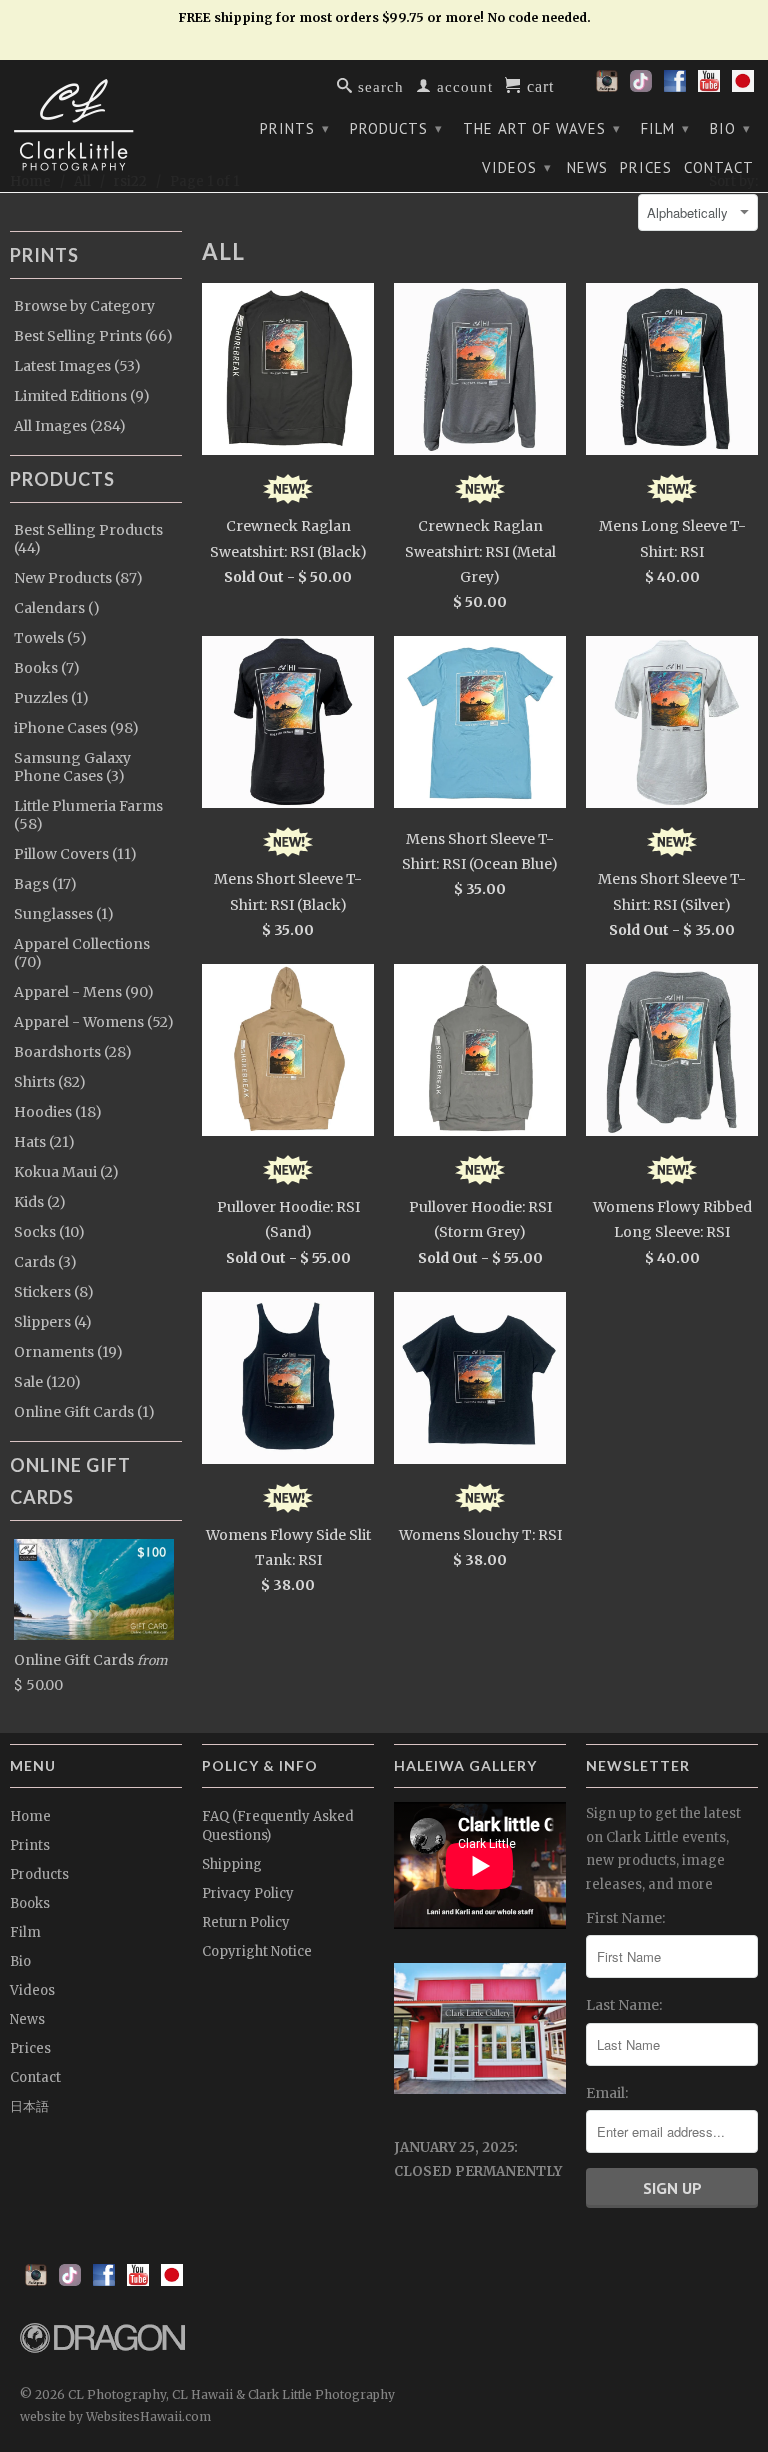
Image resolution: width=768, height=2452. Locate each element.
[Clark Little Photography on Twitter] (641, 87)
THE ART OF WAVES (542, 128)
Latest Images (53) (77, 366)
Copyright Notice (257, 1951)
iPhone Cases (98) (76, 728)
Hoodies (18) (58, 1112)
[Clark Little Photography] (96, 125)
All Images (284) (70, 426)
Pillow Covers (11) (75, 854)
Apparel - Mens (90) (84, 992)
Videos (517, 167)
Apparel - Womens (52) (94, 1022)
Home (30, 1816)
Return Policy (246, 1922)
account (462, 85)
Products (396, 128)
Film (665, 128)
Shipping (232, 1864)
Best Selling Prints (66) (93, 336)
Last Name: (624, 2005)
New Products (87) (78, 578)
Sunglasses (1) (64, 914)
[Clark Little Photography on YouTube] (709, 87)
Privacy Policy (248, 1893)
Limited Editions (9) (82, 396)
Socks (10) (49, 1232)
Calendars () (57, 608)
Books (30, 1903)
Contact (719, 168)
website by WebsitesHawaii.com (115, 2416)
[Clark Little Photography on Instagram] (607, 87)
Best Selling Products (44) (88, 539)
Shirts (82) (50, 1082)
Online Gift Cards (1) (84, 1412)
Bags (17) (45, 884)
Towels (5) (50, 638)
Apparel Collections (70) (82, 953)
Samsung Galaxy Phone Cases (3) (72, 767)
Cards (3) (45, 1262)
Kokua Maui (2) (66, 1172)
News (587, 168)
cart (538, 85)
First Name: (625, 1918)
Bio (730, 128)
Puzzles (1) (51, 698)
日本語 (29, 2106)
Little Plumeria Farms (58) (88, 815)
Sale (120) (47, 1382)
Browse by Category (84, 306)
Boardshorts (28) (73, 1052)
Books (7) (47, 668)
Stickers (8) (54, 1292)
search (378, 85)
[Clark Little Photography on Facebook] (675, 87)
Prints (295, 128)
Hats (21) (44, 1142)
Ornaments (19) (68, 1352)
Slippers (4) (53, 1322)
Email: (607, 2093)
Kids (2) (40, 1202)
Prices (646, 168)
